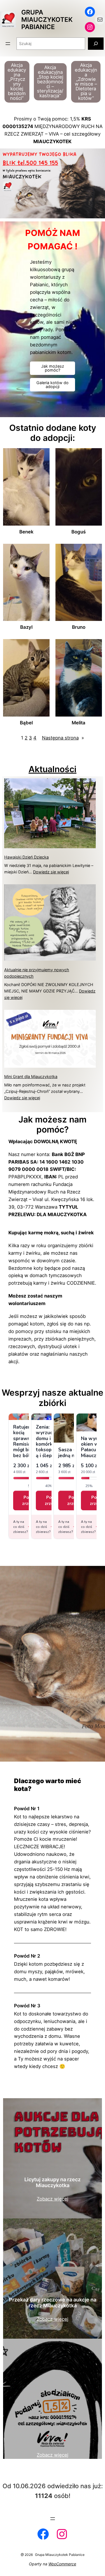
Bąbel (26, 723)
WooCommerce (62, 2564)
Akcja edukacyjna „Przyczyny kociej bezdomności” (17, 82)
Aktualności (53, 769)
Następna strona (63, 738)
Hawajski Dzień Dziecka (26, 857)
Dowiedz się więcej (51, 872)
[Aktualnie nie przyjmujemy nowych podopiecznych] (50, 923)
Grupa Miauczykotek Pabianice (47, 19)
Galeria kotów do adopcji (53, 385)
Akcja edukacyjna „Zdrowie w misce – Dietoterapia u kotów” (86, 82)
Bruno (79, 627)
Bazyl (26, 627)
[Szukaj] (96, 43)
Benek (26, 532)
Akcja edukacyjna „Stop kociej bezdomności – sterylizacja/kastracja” (50, 81)
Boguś (79, 532)
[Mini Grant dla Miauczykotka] (50, 1040)
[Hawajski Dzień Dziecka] (50, 814)
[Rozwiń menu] (8, 44)
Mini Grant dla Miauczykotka (31, 1077)
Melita (79, 723)
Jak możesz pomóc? (53, 368)
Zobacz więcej (53, 2199)
